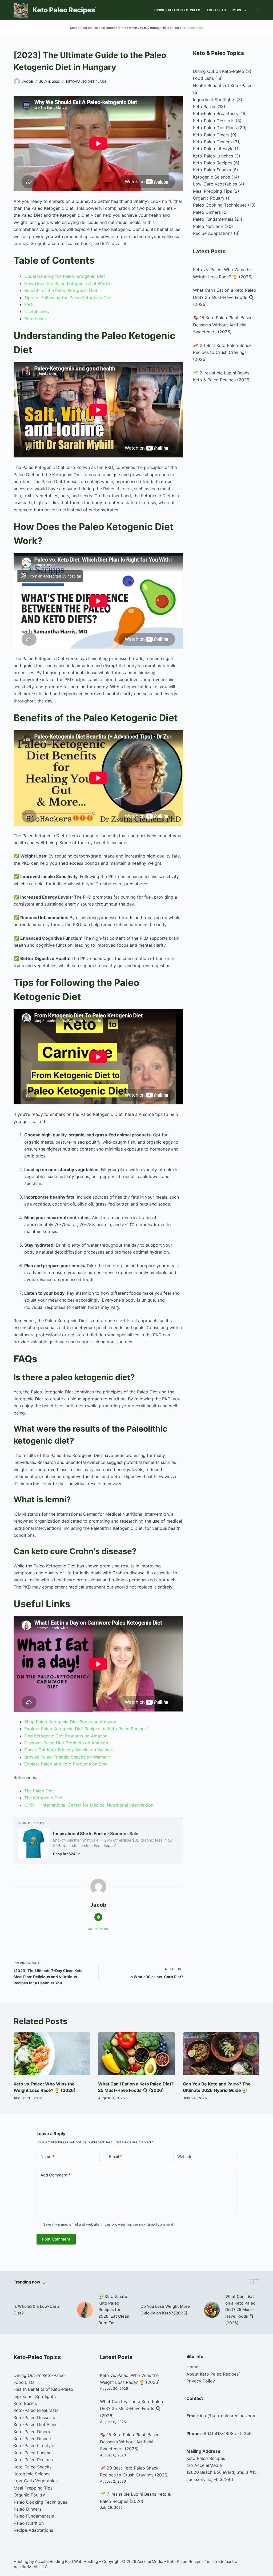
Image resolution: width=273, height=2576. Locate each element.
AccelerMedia (150, 2561)
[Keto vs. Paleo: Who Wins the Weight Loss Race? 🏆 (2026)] (52, 2054)
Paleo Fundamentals (213, 219)
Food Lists (216, 10)
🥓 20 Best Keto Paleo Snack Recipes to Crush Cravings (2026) (222, 352)
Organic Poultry (209, 198)
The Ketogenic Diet (43, 1798)
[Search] (257, 10)
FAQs (29, 305)
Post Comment (56, 2239)
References (35, 319)
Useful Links (37, 311)
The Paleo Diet (39, 1791)
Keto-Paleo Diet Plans (86, 82)
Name (47, 2157)
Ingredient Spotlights (214, 100)
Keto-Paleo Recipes (213, 163)
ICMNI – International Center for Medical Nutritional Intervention (89, 1805)
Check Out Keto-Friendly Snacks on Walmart (69, 1750)
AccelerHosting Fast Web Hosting (67, 2561)
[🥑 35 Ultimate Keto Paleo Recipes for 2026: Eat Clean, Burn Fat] (85, 2310)
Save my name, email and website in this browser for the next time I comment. (109, 2224)
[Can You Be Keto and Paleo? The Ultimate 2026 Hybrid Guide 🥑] (221, 2054)
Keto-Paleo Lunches (213, 156)
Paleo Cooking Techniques (220, 205)
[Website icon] (98, 1917)
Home (192, 2367)
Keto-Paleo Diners (211, 135)
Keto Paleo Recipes (64, 10)
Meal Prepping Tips (212, 191)
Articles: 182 (98, 1929)
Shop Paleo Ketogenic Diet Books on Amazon (70, 1722)
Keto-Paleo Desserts (214, 121)
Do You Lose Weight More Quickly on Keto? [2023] (165, 2310)
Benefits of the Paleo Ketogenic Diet (61, 290)
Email (116, 2157)
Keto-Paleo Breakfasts (215, 113)
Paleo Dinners (207, 212)
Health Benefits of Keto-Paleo (223, 85)
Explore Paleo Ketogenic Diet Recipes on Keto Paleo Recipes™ (87, 1729)
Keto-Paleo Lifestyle (213, 149)
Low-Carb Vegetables (215, 184)
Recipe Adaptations (213, 233)
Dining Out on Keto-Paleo (177, 10)
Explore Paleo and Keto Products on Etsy (66, 1764)
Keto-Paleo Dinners (212, 142)
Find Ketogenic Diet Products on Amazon (66, 1736)
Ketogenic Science (212, 177)
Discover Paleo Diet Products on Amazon (66, 1743)
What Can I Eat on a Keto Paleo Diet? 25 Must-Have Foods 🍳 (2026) (225, 297)
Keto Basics (205, 106)
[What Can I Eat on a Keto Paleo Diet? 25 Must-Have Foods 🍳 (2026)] (136, 2054)
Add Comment (55, 2175)
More (237, 10)
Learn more (195, 28)
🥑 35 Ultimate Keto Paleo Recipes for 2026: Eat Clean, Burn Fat (114, 2310)
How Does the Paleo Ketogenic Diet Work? (67, 283)
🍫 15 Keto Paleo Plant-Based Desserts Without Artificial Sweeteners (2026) (223, 325)
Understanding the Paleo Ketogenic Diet (65, 276)
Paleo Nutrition (208, 226)
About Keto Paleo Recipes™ (214, 2374)
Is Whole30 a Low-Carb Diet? (36, 2310)
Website (185, 2157)
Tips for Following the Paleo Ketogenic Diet (68, 298)
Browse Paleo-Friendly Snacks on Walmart (67, 1757)
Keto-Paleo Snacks (212, 170)
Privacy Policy (201, 2381)
